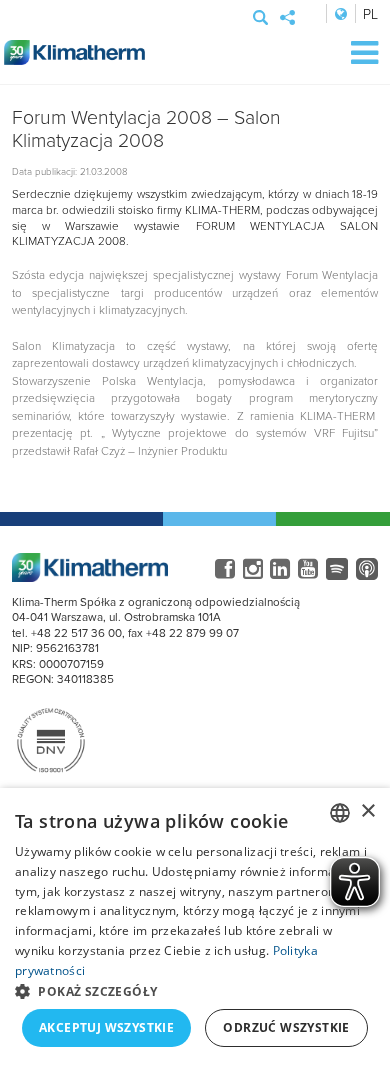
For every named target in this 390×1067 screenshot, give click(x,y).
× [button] (367, 811)
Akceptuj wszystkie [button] (106, 1027)
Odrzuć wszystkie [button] (286, 1027)
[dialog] (195, 927)
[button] (195, 991)
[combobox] (340, 813)
